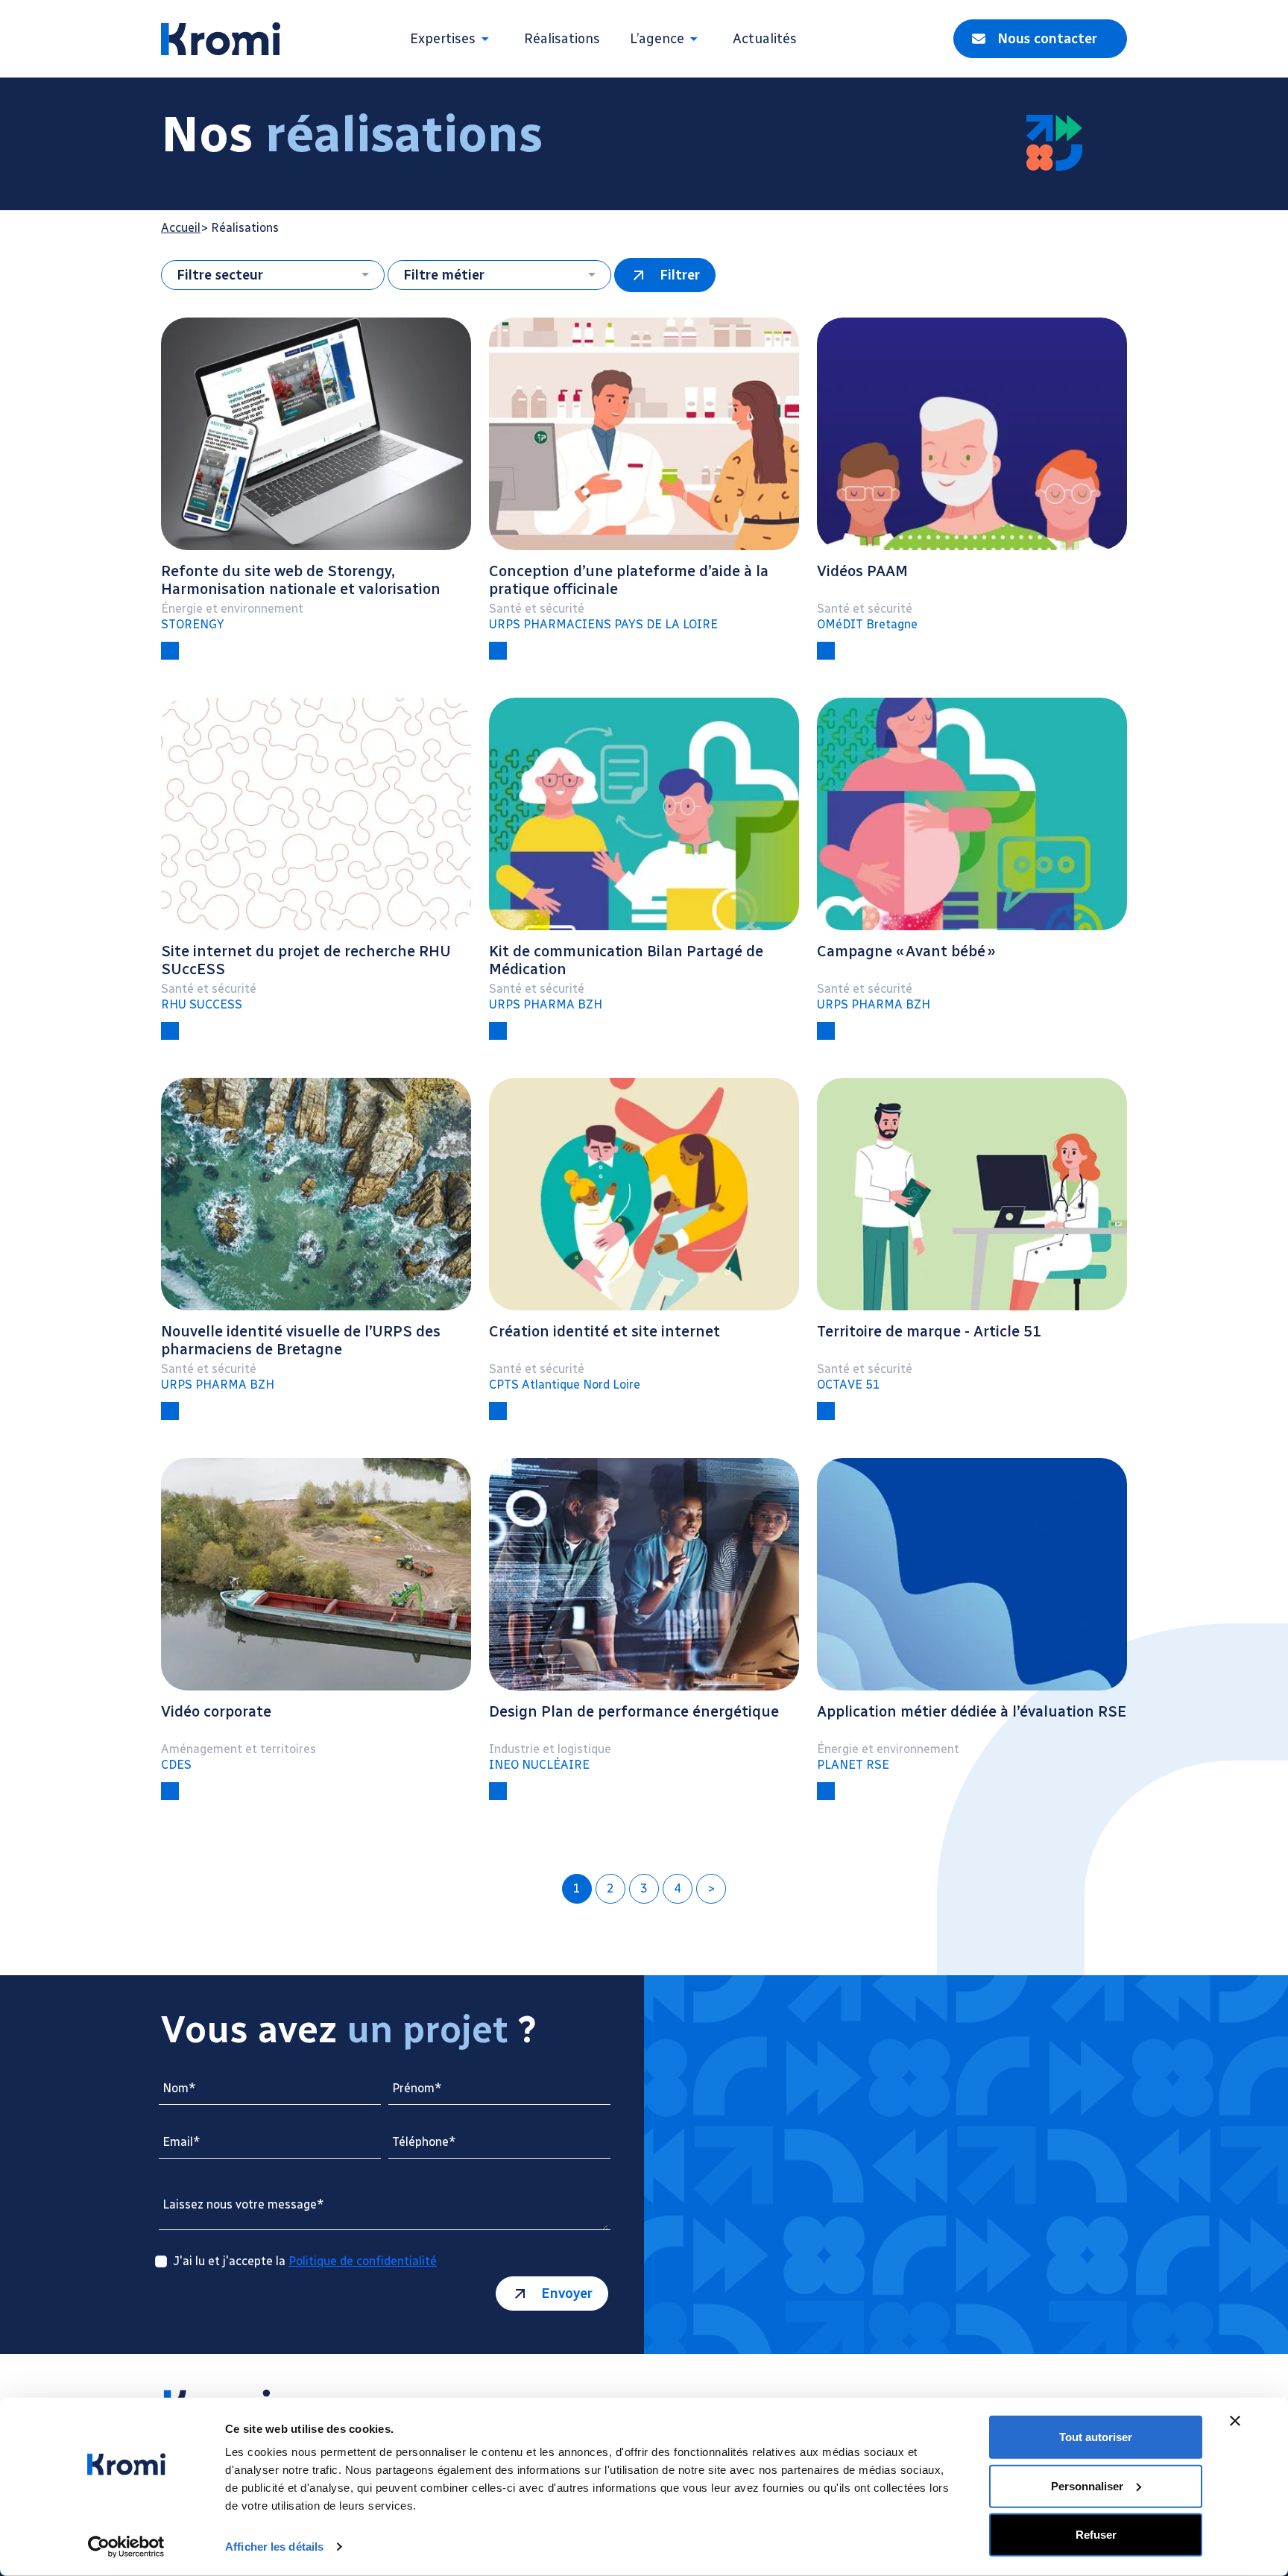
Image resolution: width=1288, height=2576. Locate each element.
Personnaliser (1087, 2485)
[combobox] (273, 275)
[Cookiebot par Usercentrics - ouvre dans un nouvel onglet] (126, 2547)
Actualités (765, 39)
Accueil (181, 228)
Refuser (1096, 2535)
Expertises (443, 39)
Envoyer (567, 2294)
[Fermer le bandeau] (1235, 2421)
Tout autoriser (1096, 2437)
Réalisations (562, 39)
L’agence (657, 39)
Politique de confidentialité (363, 2261)
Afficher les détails (274, 2547)
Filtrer (680, 275)
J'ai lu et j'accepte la (305, 2261)
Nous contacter (1047, 39)
